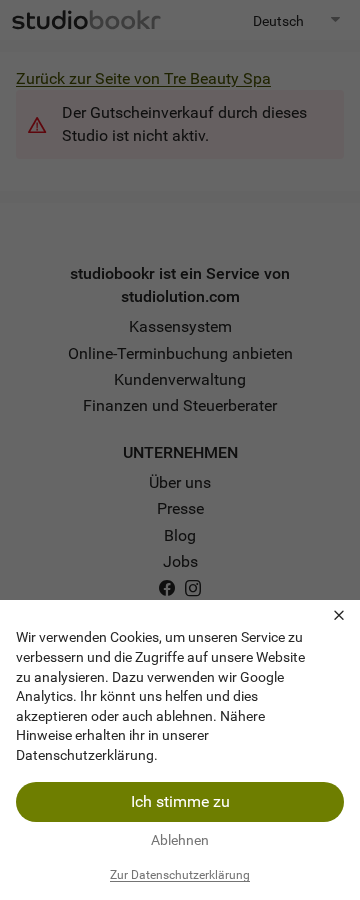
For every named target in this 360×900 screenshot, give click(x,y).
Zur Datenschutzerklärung (180, 875)
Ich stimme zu (180, 801)
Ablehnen (180, 840)
